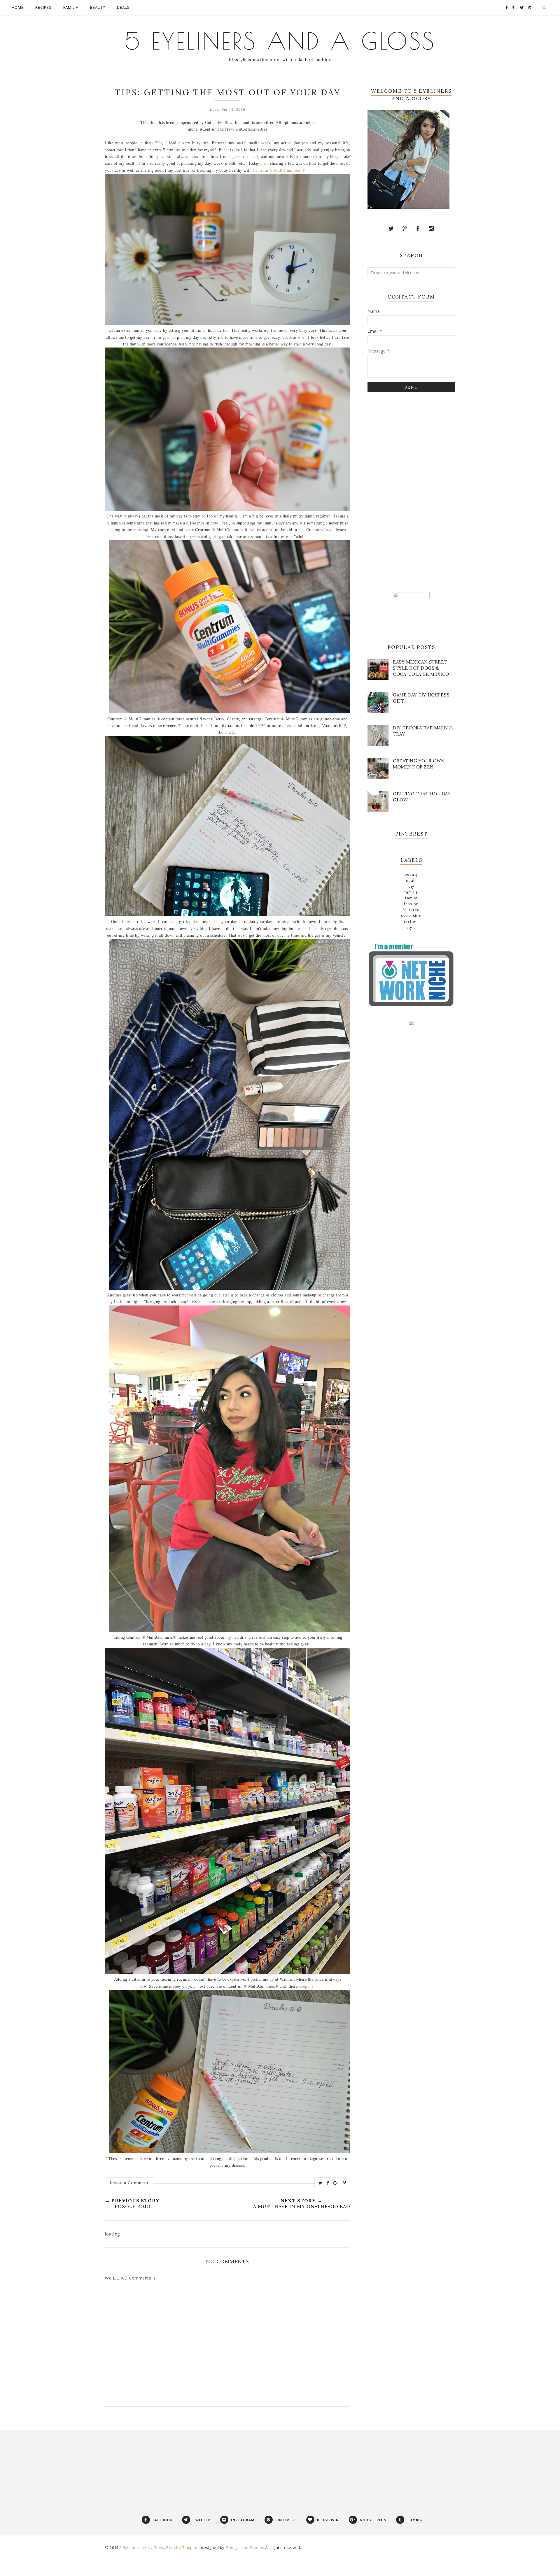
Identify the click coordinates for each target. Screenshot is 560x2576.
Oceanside (411, 916)
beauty (411, 874)
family (411, 898)
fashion (411, 904)
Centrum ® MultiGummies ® (279, 170)
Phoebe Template (183, 2547)
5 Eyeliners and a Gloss (280, 41)
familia (411, 892)
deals (411, 881)
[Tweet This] (321, 2183)
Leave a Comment (129, 2183)
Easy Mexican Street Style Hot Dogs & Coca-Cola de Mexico (421, 668)
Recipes (411, 922)
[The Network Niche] (411, 1006)
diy (411, 886)
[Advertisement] (411, 491)
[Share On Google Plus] (336, 2183)
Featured (411, 910)
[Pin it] (345, 2183)
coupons (306, 1986)
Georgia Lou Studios (245, 2547)
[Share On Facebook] (328, 2183)
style (411, 928)
